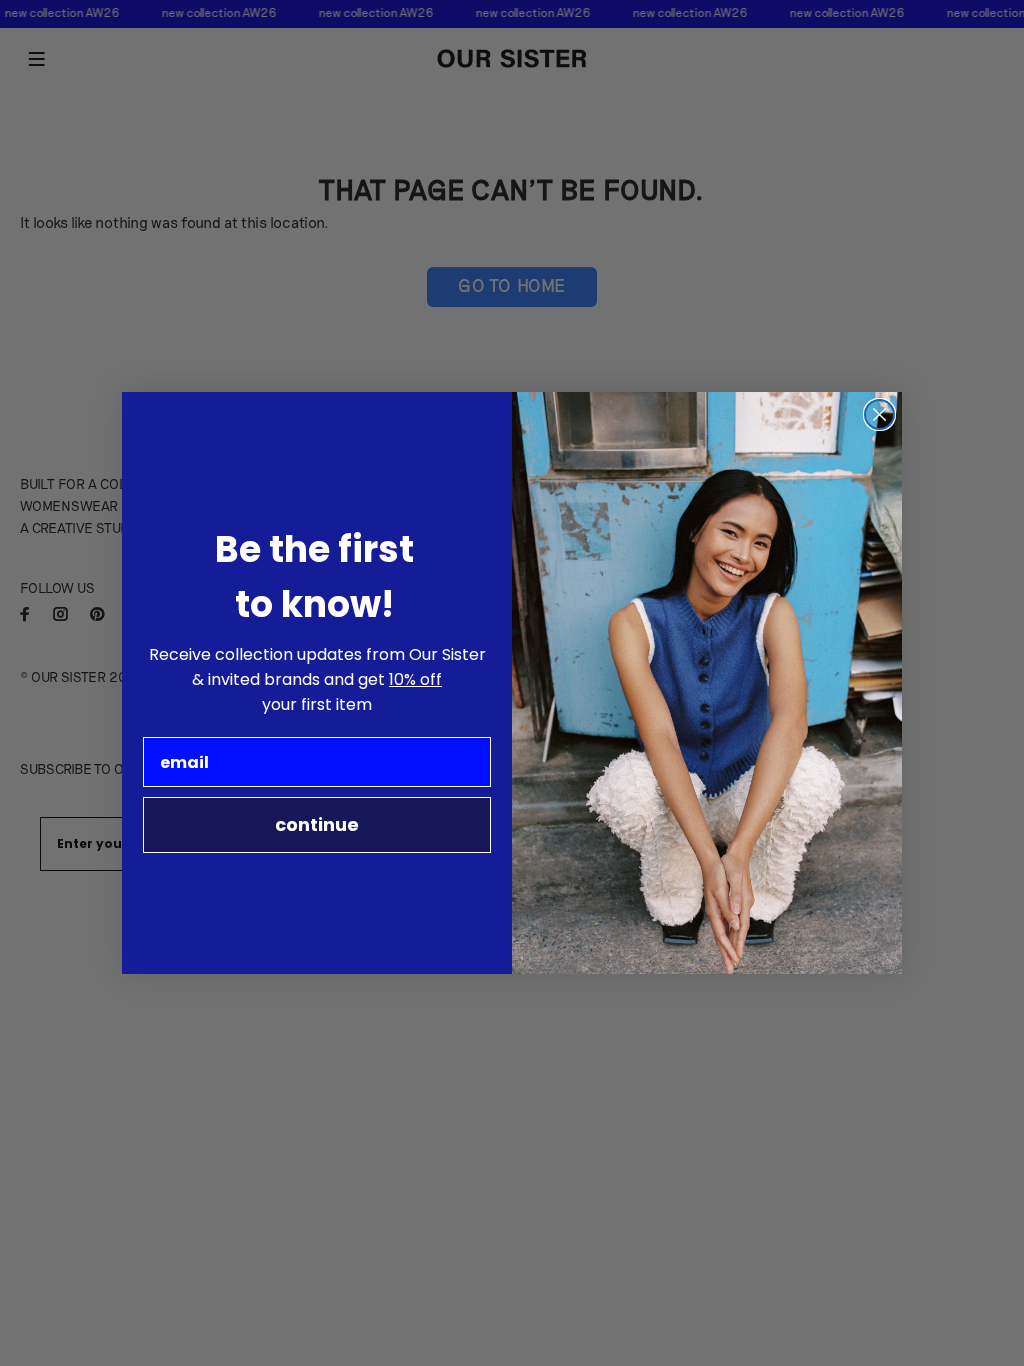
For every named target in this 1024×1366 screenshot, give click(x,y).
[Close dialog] (879, 414)
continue (317, 824)
